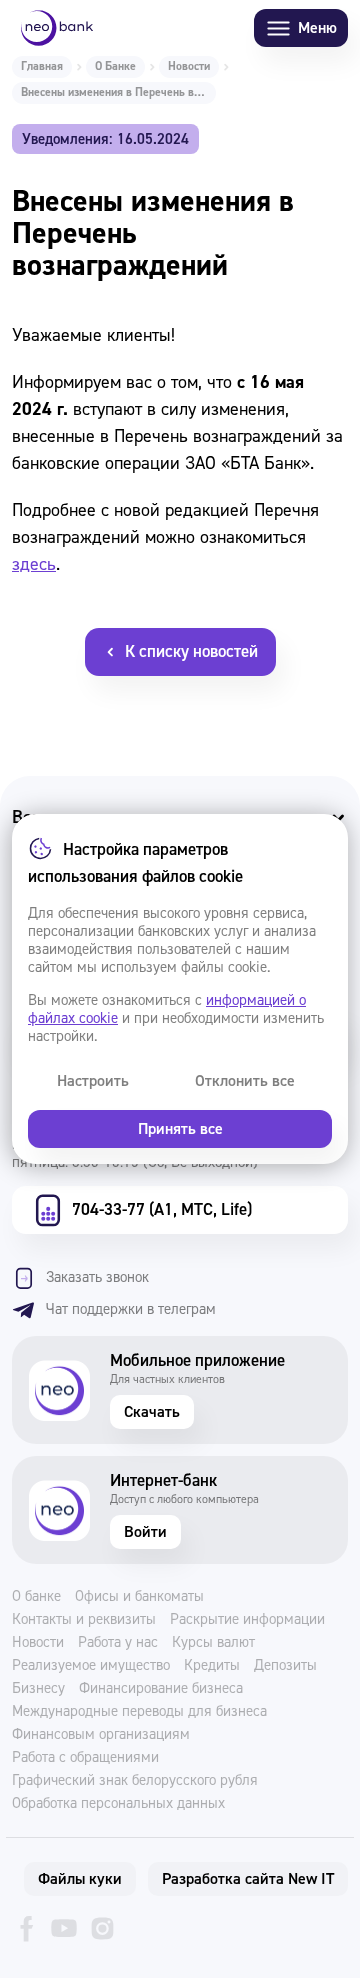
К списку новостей (191, 651)
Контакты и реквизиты (84, 1620)
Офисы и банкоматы (139, 1597)
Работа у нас (118, 1643)
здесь (34, 564)
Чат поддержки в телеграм (131, 1309)
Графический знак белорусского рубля (135, 1781)
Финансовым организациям (101, 1735)
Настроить (93, 1081)
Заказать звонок (97, 1277)
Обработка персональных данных (118, 1804)
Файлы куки (80, 1879)
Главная (42, 66)
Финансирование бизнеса (161, 1689)
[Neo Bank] (57, 28)
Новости (189, 66)
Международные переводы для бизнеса (139, 1712)
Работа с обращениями (85, 1758)
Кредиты (212, 1666)
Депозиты (285, 1666)
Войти (145, 1532)
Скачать (152, 1412)
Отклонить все (245, 1081)
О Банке (115, 66)
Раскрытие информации (247, 1620)
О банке (36, 1597)
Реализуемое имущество (91, 1666)
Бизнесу (38, 1689)
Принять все (180, 1129)
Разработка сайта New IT (248, 1879)
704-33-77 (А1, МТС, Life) (162, 1209)
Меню (317, 28)
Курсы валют (213, 1643)
